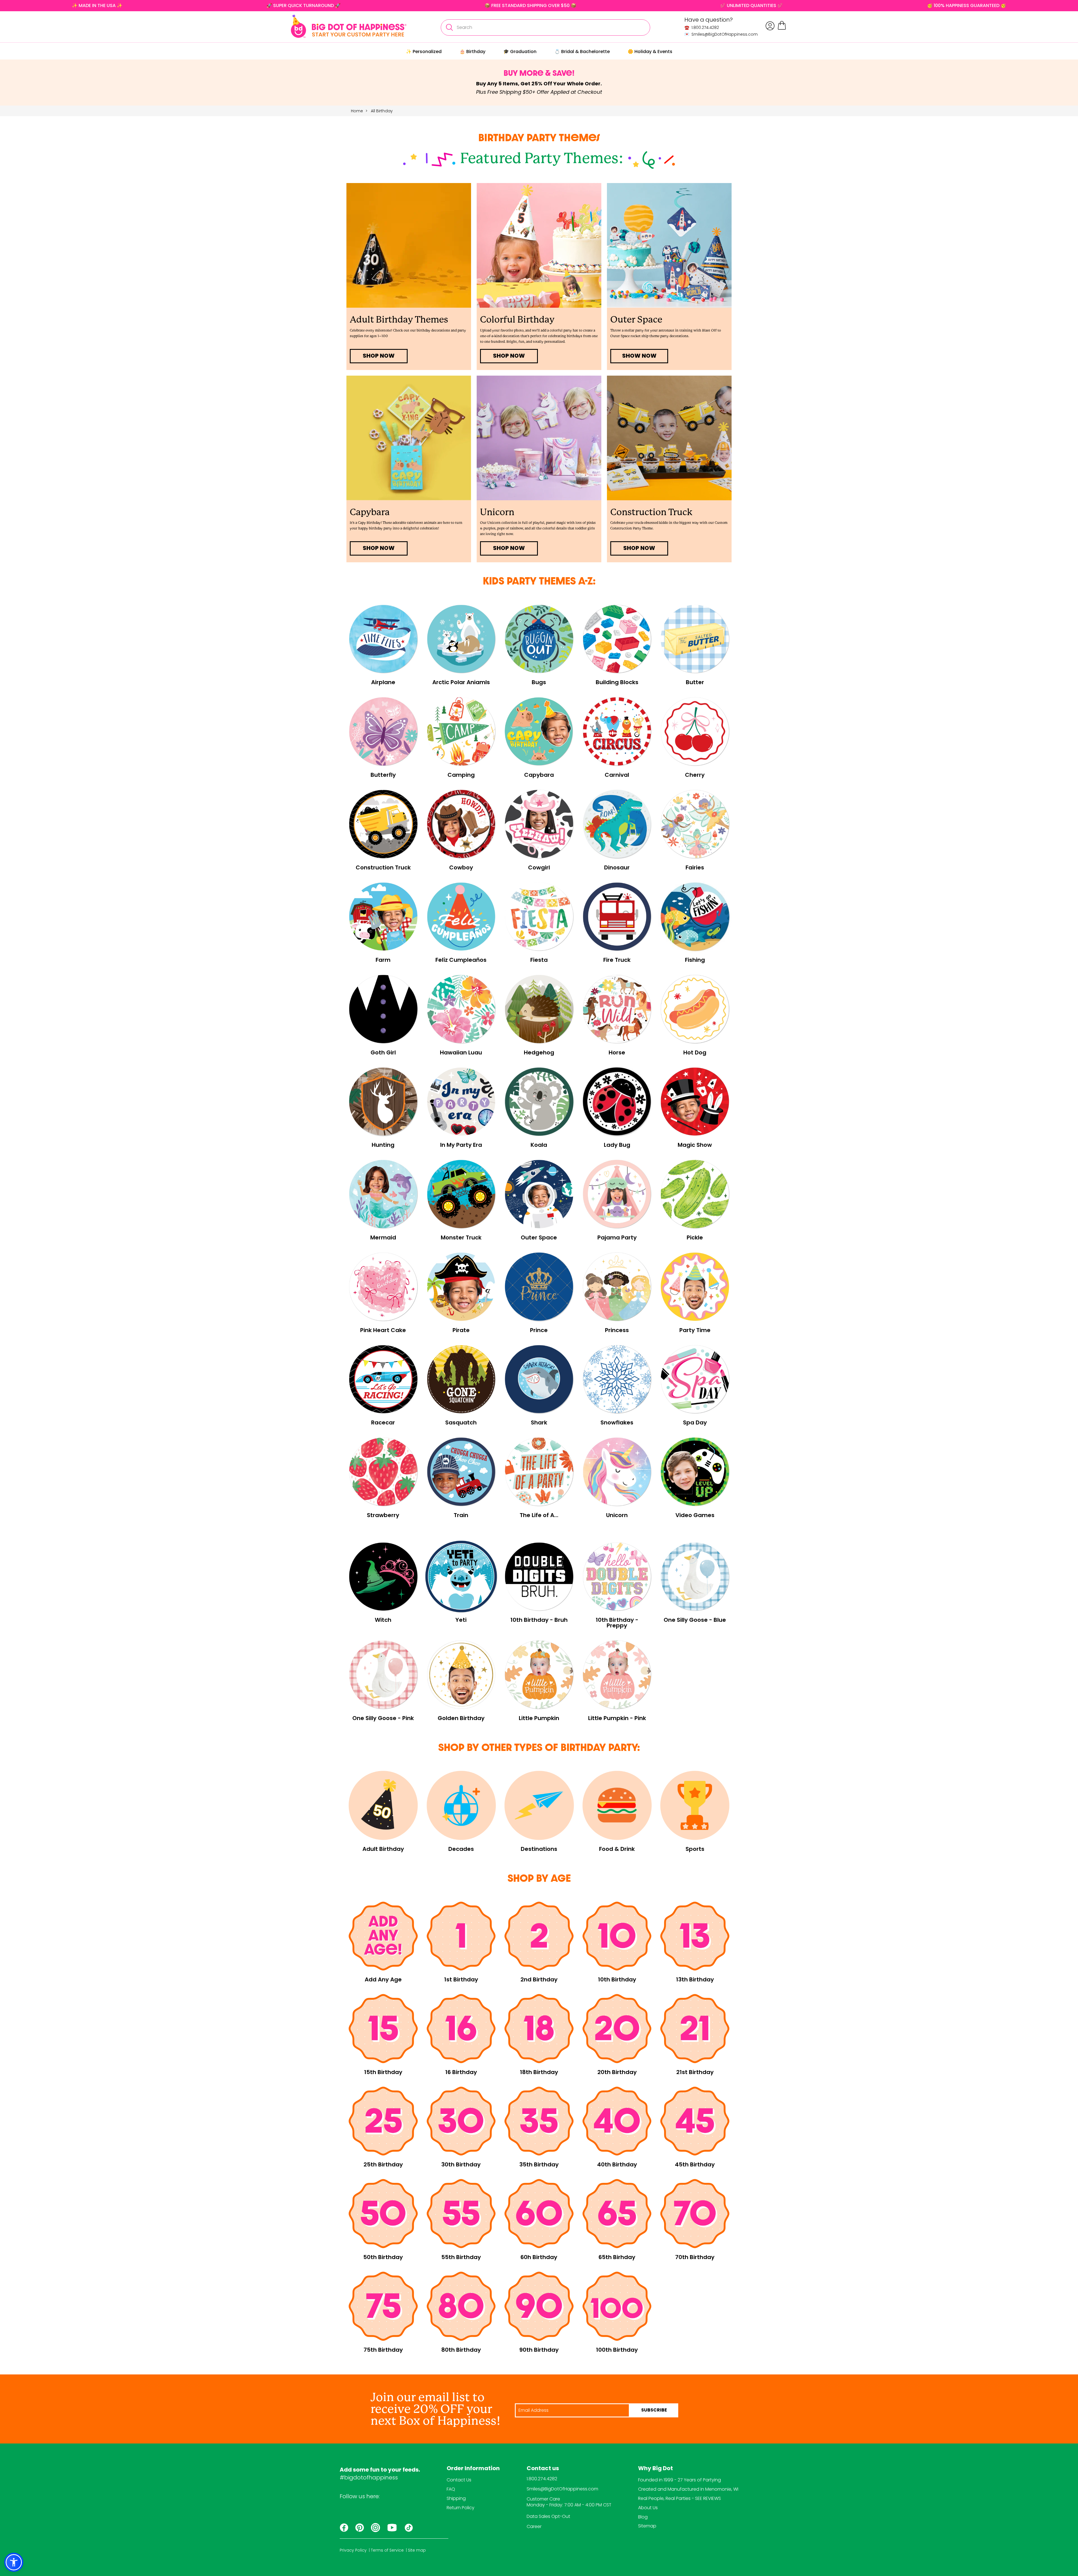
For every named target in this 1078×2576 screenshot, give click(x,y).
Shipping (456, 2498)
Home (357, 111)
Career (534, 2526)
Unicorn (497, 512)
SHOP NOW (379, 356)
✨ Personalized (424, 52)
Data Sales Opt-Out (548, 2516)
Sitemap (647, 2526)
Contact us (543, 2469)
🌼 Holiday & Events (650, 52)
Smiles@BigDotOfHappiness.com (562, 2489)
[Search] (449, 28)
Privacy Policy (353, 2550)
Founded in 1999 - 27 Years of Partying (680, 2480)
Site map (417, 2550)
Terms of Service (387, 2550)
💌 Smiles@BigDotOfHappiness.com (721, 34)
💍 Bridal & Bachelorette (582, 52)
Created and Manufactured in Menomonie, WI (688, 2489)
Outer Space (636, 320)
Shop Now (639, 549)
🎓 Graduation (520, 52)
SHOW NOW (639, 356)
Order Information (473, 2469)
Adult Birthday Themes (399, 320)
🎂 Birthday (472, 52)
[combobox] (545, 28)
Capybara (370, 512)
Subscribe (654, 2410)
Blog (643, 2517)
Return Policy (461, 2508)
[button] (14, 2562)
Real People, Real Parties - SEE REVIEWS (680, 2498)
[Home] (349, 26)
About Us (648, 2508)
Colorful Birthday (517, 320)
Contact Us (459, 2480)
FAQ (451, 2489)
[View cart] (782, 29)
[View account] (770, 26)
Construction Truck (651, 512)
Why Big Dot (656, 2469)
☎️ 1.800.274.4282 (702, 28)
